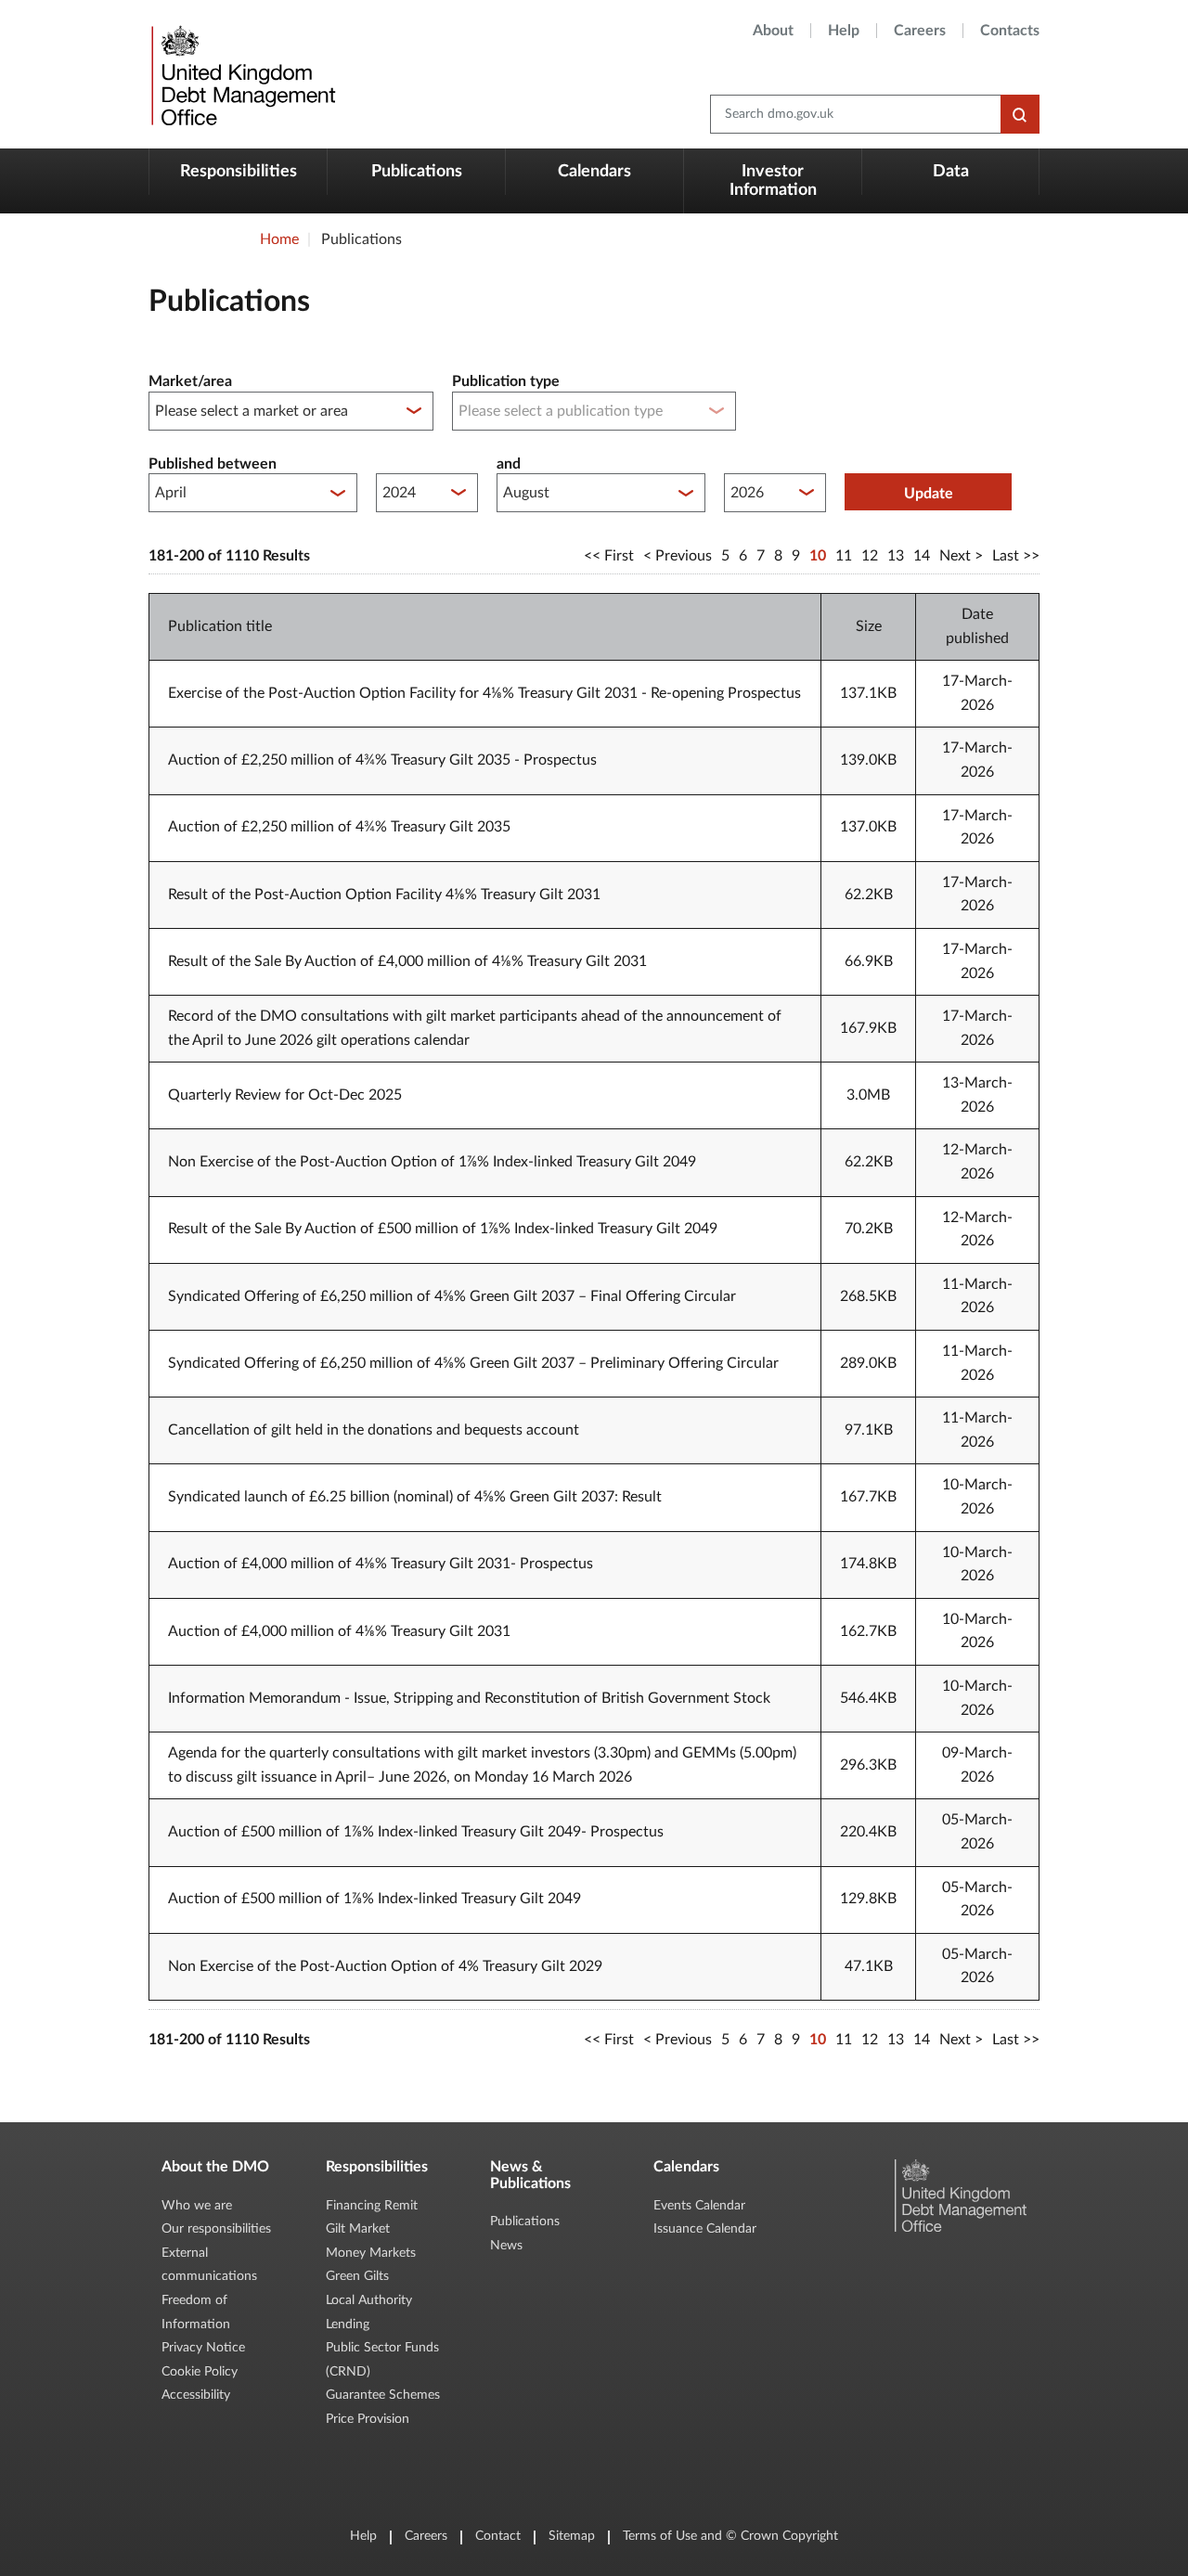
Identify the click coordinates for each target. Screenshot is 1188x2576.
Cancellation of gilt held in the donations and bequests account (374, 1430)
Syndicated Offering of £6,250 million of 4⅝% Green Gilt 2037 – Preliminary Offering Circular (473, 1363)
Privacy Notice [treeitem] (203, 2348)
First (619, 556)
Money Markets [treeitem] (371, 2253)
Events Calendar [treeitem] (699, 2206)
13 (896, 556)
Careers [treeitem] (920, 31)
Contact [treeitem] (498, 2536)
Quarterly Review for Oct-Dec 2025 (285, 1095)
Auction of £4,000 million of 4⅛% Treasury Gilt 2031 (339, 1631)
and (509, 464)
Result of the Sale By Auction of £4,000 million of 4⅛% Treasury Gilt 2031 (407, 961)
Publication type (506, 381)
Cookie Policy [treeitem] (200, 2372)
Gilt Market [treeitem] (358, 2229)
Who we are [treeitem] (197, 2206)
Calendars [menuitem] (594, 172)
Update (929, 494)
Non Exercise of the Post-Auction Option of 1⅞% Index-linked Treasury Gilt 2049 (432, 1162)
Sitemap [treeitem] (572, 2536)
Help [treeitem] (844, 31)
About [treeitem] (773, 31)
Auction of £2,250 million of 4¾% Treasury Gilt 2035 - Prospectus (382, 760)
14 (922, 556)
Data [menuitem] (951, 172)
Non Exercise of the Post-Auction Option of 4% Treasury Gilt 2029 (385, 1966)
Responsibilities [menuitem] (239, 172)
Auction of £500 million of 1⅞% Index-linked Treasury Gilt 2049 (374, 1899)
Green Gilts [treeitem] (357, 2276)
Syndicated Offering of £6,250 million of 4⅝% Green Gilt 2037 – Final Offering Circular (452, 1296)
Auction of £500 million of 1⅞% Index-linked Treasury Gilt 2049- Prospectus (416, 1832)
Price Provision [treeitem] (368, 2419)
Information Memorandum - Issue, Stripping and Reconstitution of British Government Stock (469, 1698)
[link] (241, 74)
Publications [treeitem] (525, 2222)
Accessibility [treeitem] (196, 2395)
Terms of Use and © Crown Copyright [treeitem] (730, 2536)
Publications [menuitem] (417, 172)
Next (955, 556)
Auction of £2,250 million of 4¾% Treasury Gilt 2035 (339, 827)
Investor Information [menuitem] (773, 181)
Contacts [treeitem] (1010, 31)
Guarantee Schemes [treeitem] (383, 2395)
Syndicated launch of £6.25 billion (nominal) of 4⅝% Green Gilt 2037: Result (415, 1497)
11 (844, 556)
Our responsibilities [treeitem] (216, 2229)
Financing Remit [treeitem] (372, 2206)
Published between (213, 464)
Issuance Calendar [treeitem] (705, 2229)
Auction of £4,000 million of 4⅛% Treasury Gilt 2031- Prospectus (381, 1564)
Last (1006, 556)
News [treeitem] (506, 2246)
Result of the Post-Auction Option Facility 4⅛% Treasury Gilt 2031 (384, 895)
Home (279, 239)
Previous (684, 556)
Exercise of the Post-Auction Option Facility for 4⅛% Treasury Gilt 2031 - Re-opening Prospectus (484, 693)
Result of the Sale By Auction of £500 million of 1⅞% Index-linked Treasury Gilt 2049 (443, 1229)
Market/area (190, 381)
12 (870, 556)
